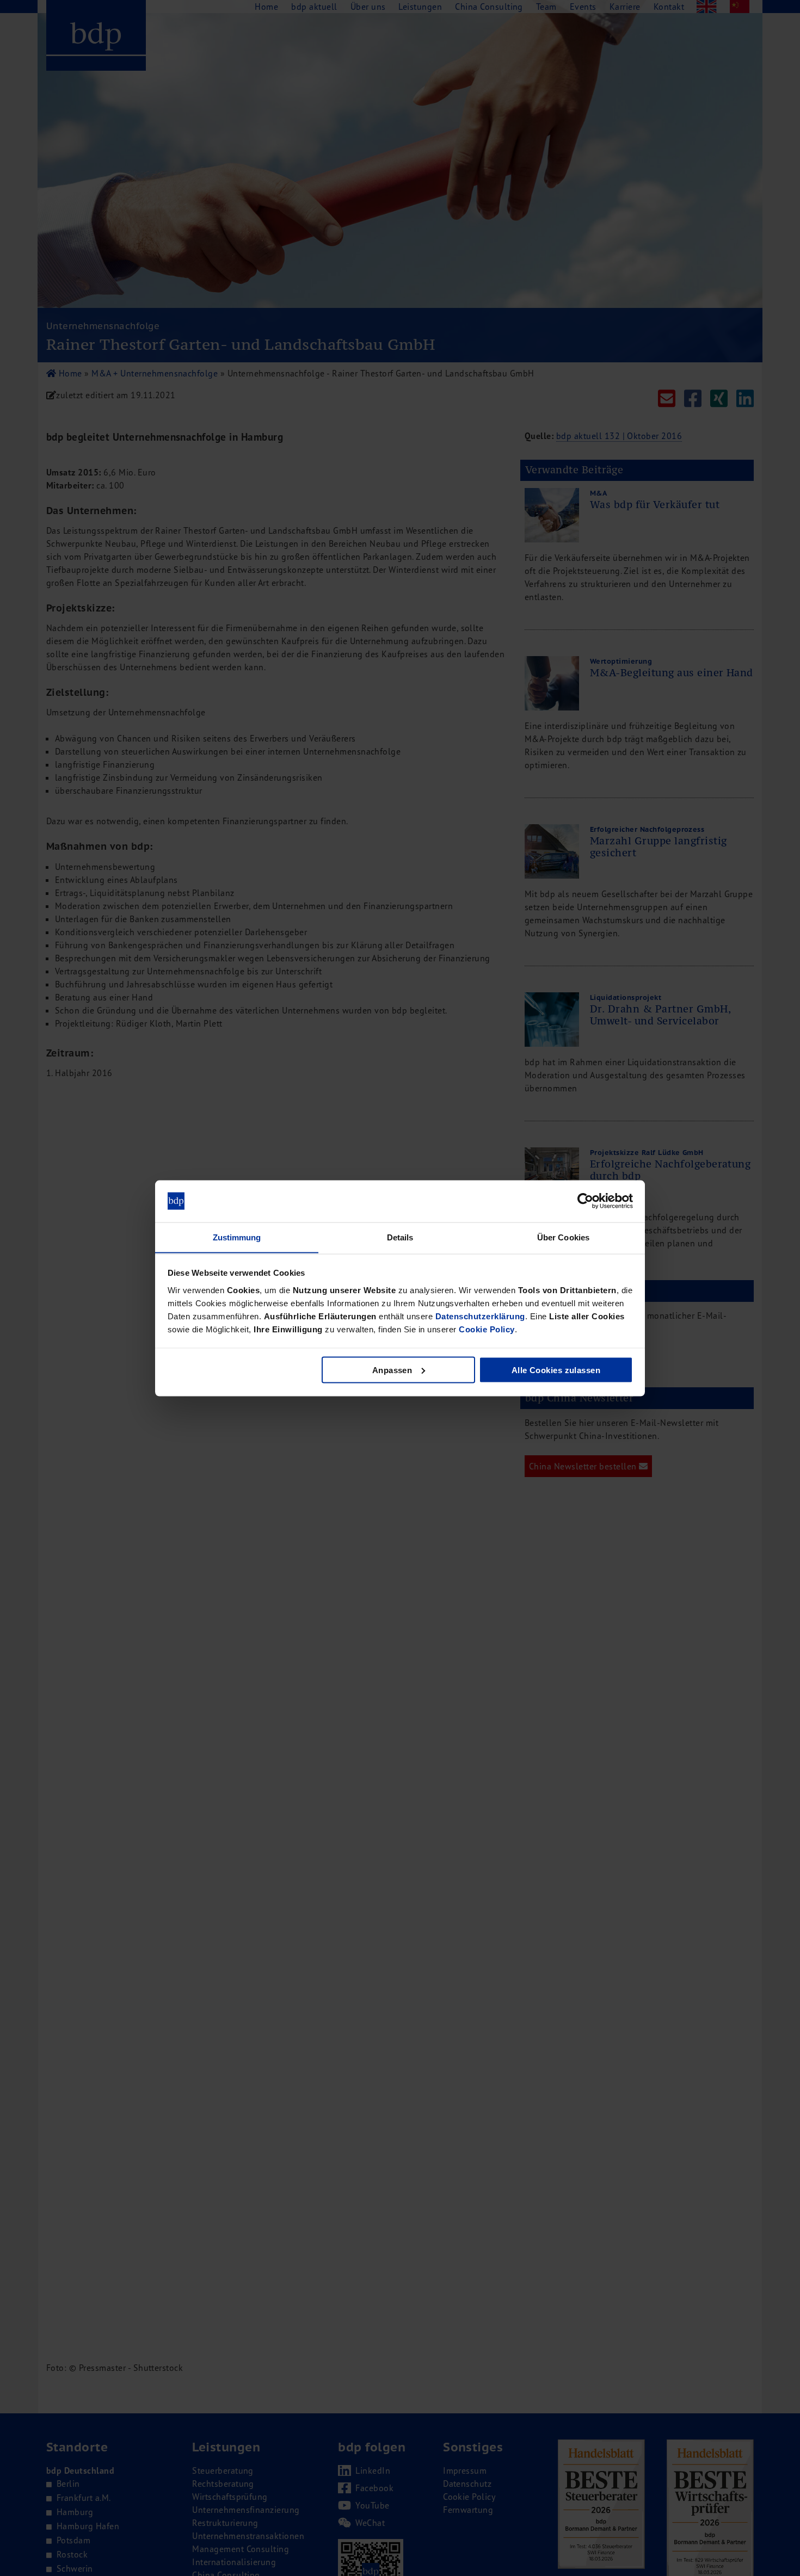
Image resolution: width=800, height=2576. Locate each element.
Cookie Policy (487, 1329)
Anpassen (392, 1370)
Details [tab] (400, 1237)
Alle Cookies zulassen (556, 1370)
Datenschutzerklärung (480, 1316)
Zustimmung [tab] (237, 1237)
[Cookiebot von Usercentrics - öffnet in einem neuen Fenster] (585, 1201)
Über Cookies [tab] (563, 1237)
